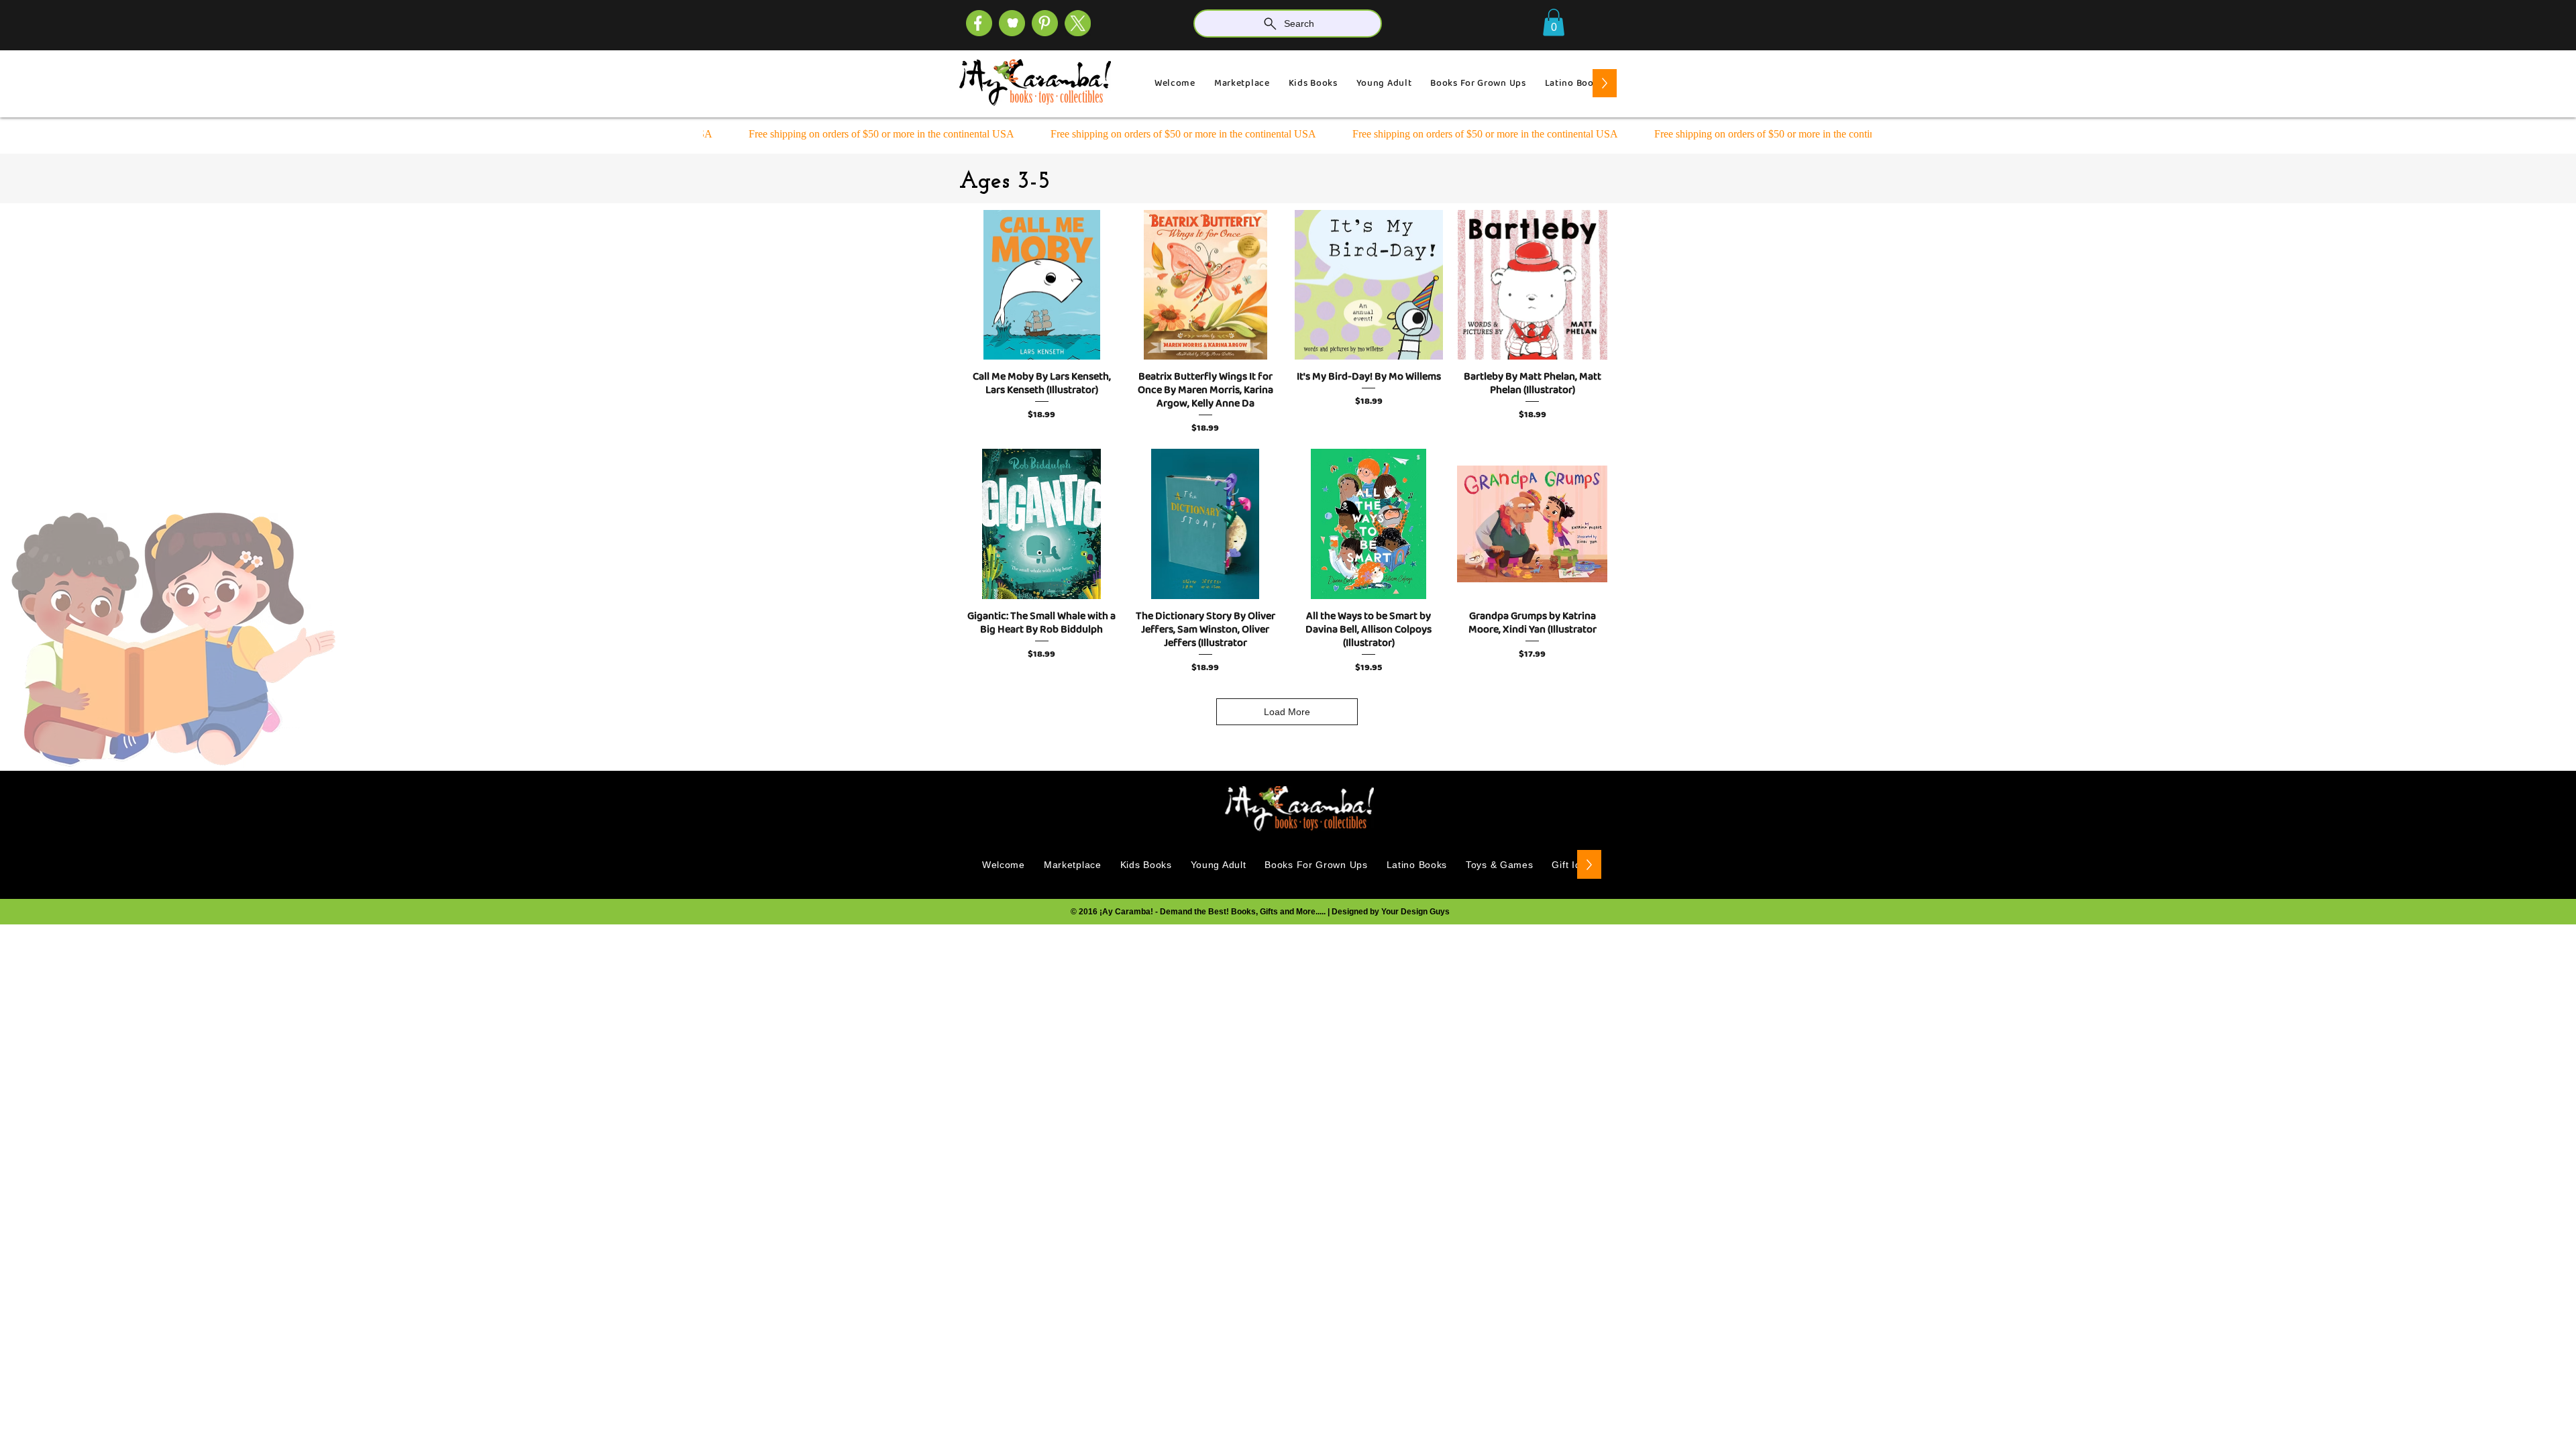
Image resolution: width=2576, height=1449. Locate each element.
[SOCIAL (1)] (1012, 23)
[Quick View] (1042, 285)
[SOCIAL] (1045, 23)
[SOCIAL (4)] (979, 23)
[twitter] (1078, 23)
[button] (1554, 22)
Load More (1287, 712)
